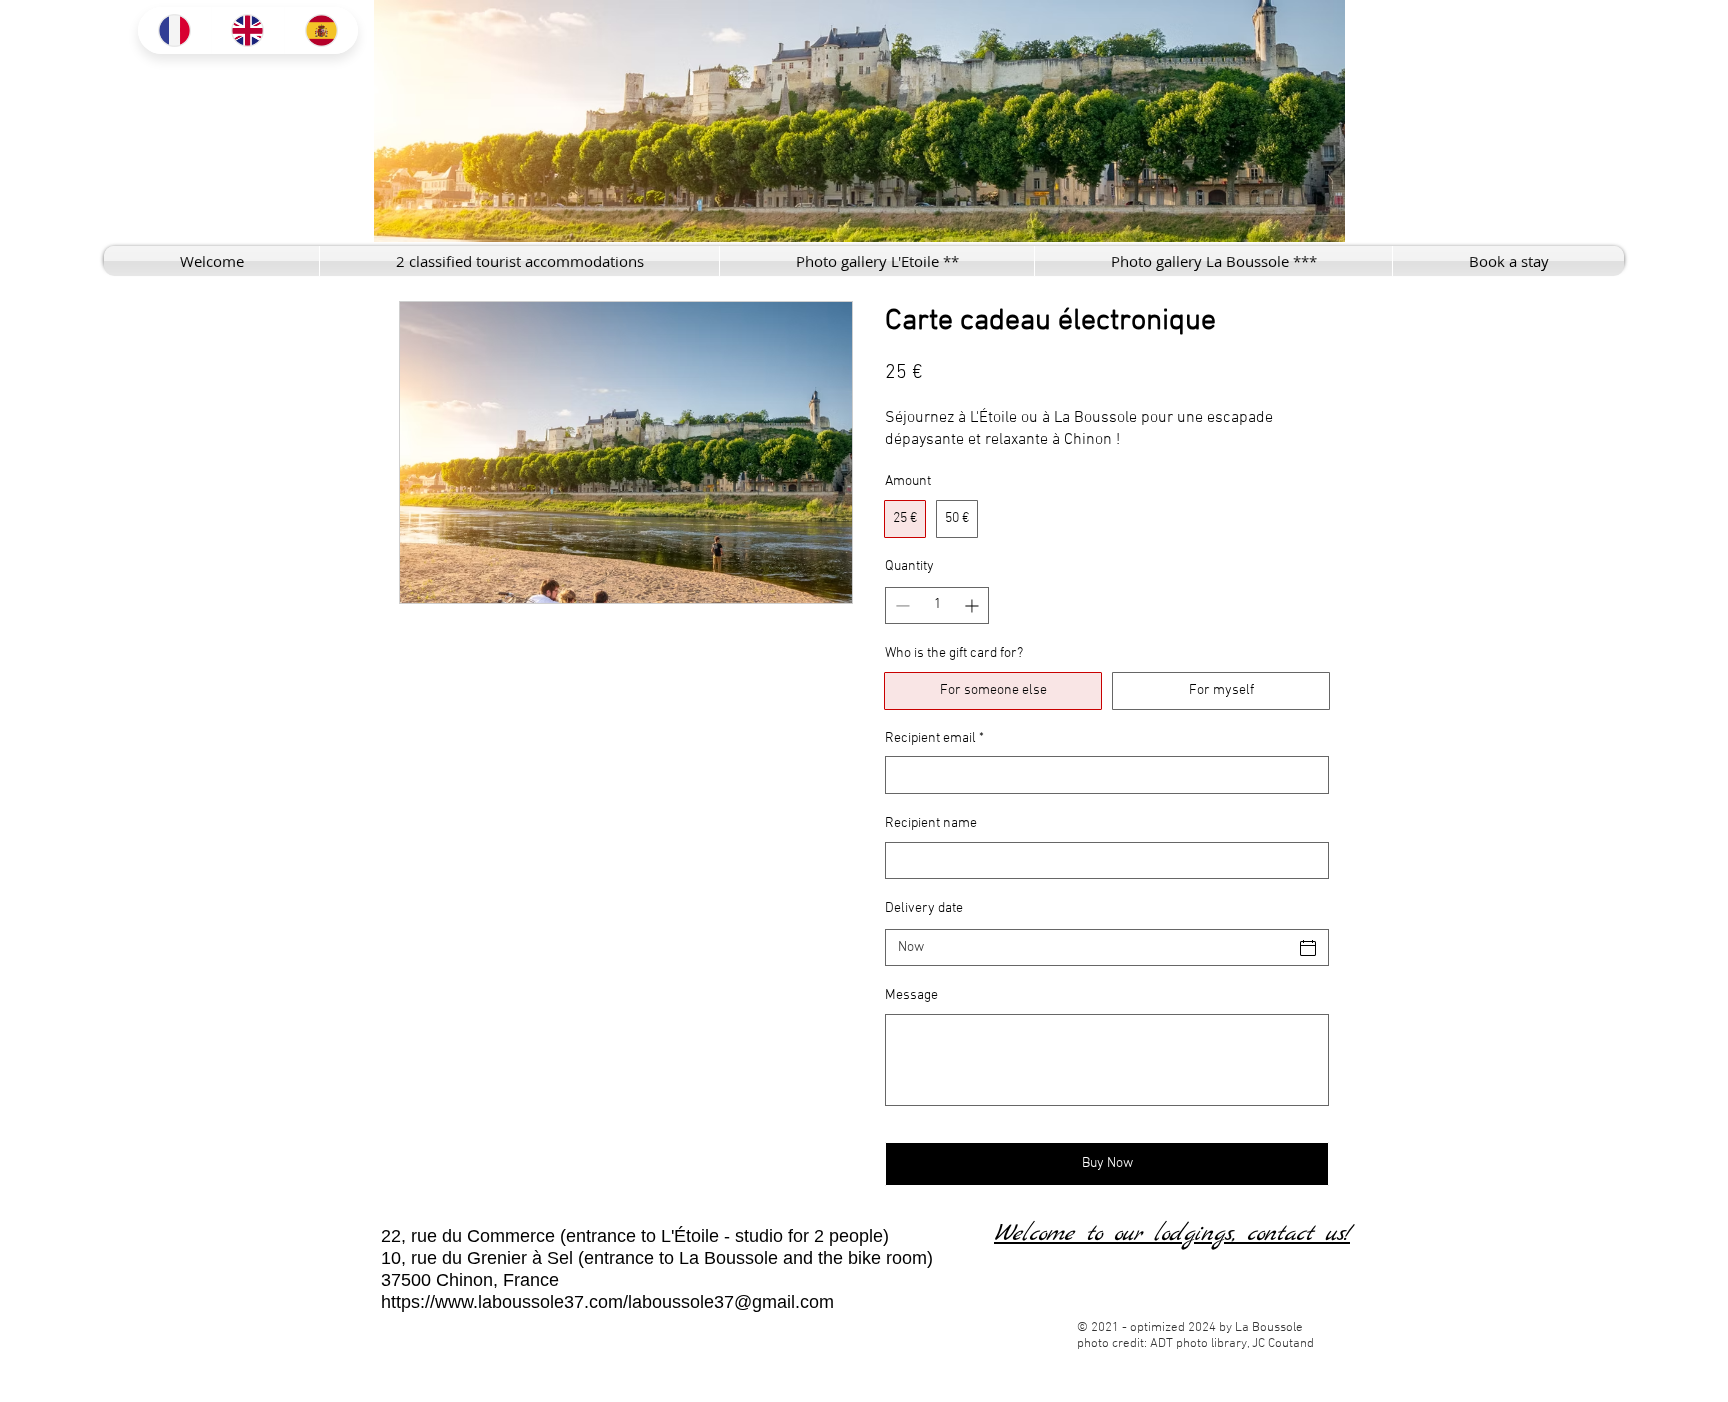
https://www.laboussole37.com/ (504, 1302)
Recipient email (934, 738)
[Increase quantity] (973, 605)
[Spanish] (321, 30)
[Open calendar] (1308, 948)
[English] (248, 30)
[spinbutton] (937, 605)
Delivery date (924, 908)
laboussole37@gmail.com (731, 1302)
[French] (174, 30)
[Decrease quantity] (900, 605)
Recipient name (931, 823)
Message (911, 995)
